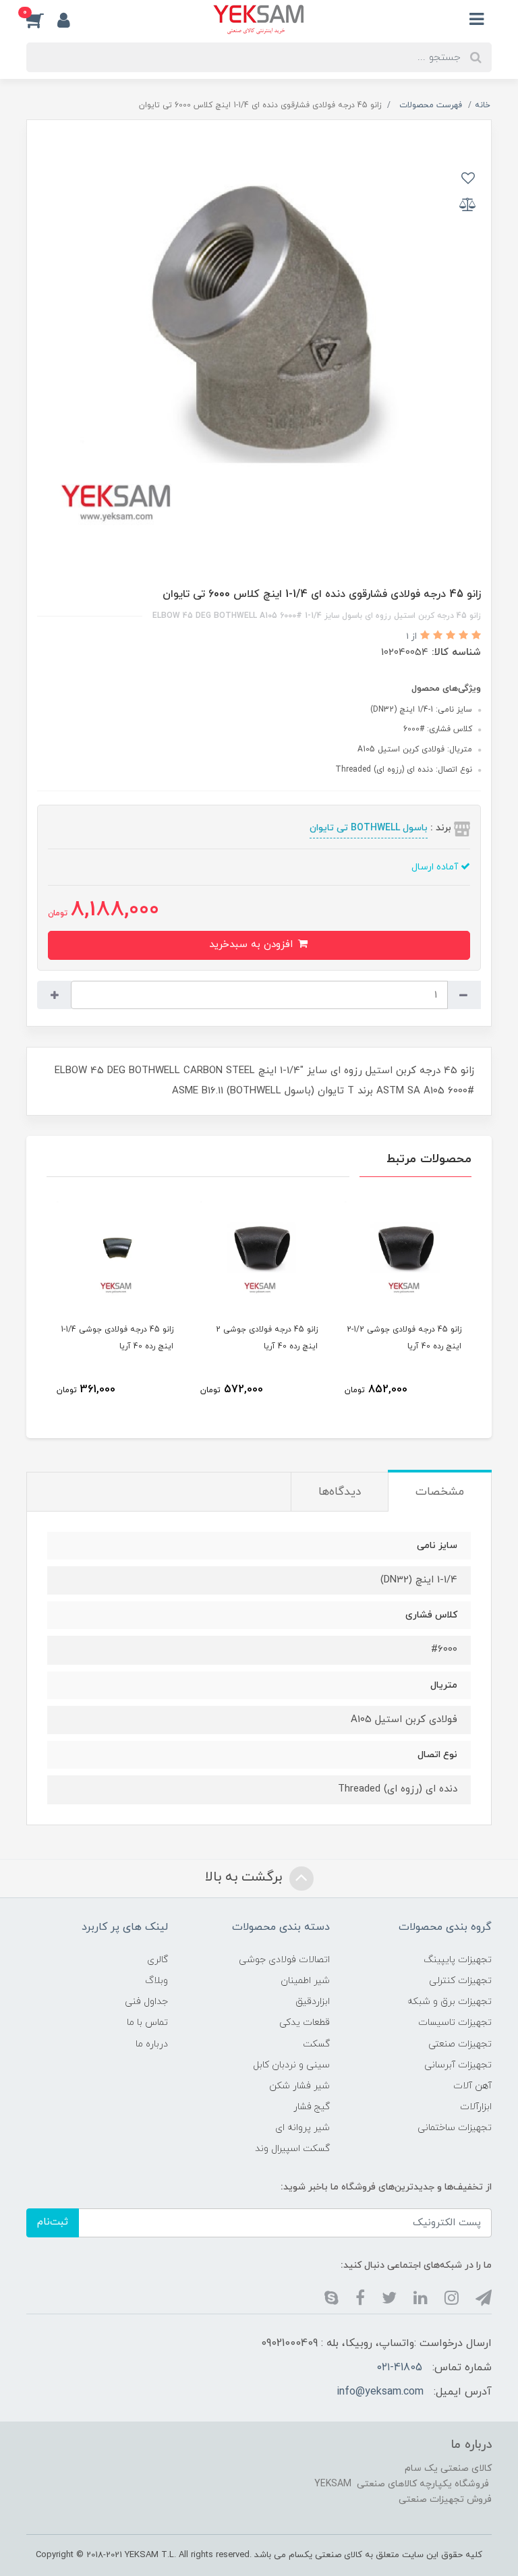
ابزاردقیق (313, 2002)
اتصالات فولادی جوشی (284, 1960)
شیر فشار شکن (299, 2086)
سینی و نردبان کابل (291, 2065)
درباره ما (152, 2044)
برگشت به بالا (246, 1877)
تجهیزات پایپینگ (458, 1960)
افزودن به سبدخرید (253, 945)
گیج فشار (312, 2107)
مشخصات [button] (440, 1492)
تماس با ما (147, 2023)
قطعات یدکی (305, 2023)
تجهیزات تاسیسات (455, 2023)
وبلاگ (156, 1981)
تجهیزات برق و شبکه (450, 2002)
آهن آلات (472, 2086)
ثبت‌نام (53, 2222)
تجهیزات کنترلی (460, 1981)
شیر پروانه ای (303, 2128)
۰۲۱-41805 (400, 2368)
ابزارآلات (476, 2107)
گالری (157, 1960)
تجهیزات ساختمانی (455, 2128)
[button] (42, 20)
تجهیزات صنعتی (460, 2044)
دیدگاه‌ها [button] (340, 1492)
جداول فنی (146, 2002)
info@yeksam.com (380, 2392)
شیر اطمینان (305, 1981)
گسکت (316, 2044)
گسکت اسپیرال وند (292, 2149)
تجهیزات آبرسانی (458, 2065)
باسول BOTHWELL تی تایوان (369, 828)
